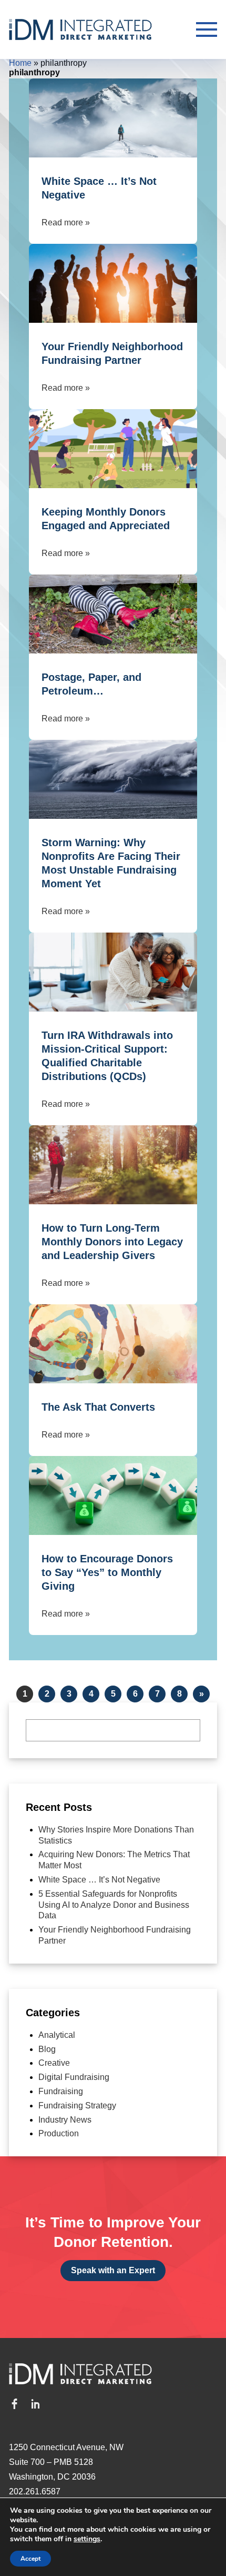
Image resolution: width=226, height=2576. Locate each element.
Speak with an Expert (113, 2270)
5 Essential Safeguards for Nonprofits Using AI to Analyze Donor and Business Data (114, 1905)
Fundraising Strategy (77, 2106)
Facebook (14, 2404)
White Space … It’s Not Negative (99, 1880)
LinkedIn (35, 2404)
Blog (47, 2049)
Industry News (65, 2120)
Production (59, 2133)
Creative (54, 2063)
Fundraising (61, 2091)
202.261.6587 (35, 2491)
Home (20, 63)
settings (87, 2539)
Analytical (57, 2035)
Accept (30, 2559)
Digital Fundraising (74, 2077)
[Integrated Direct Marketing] (96, 29)
